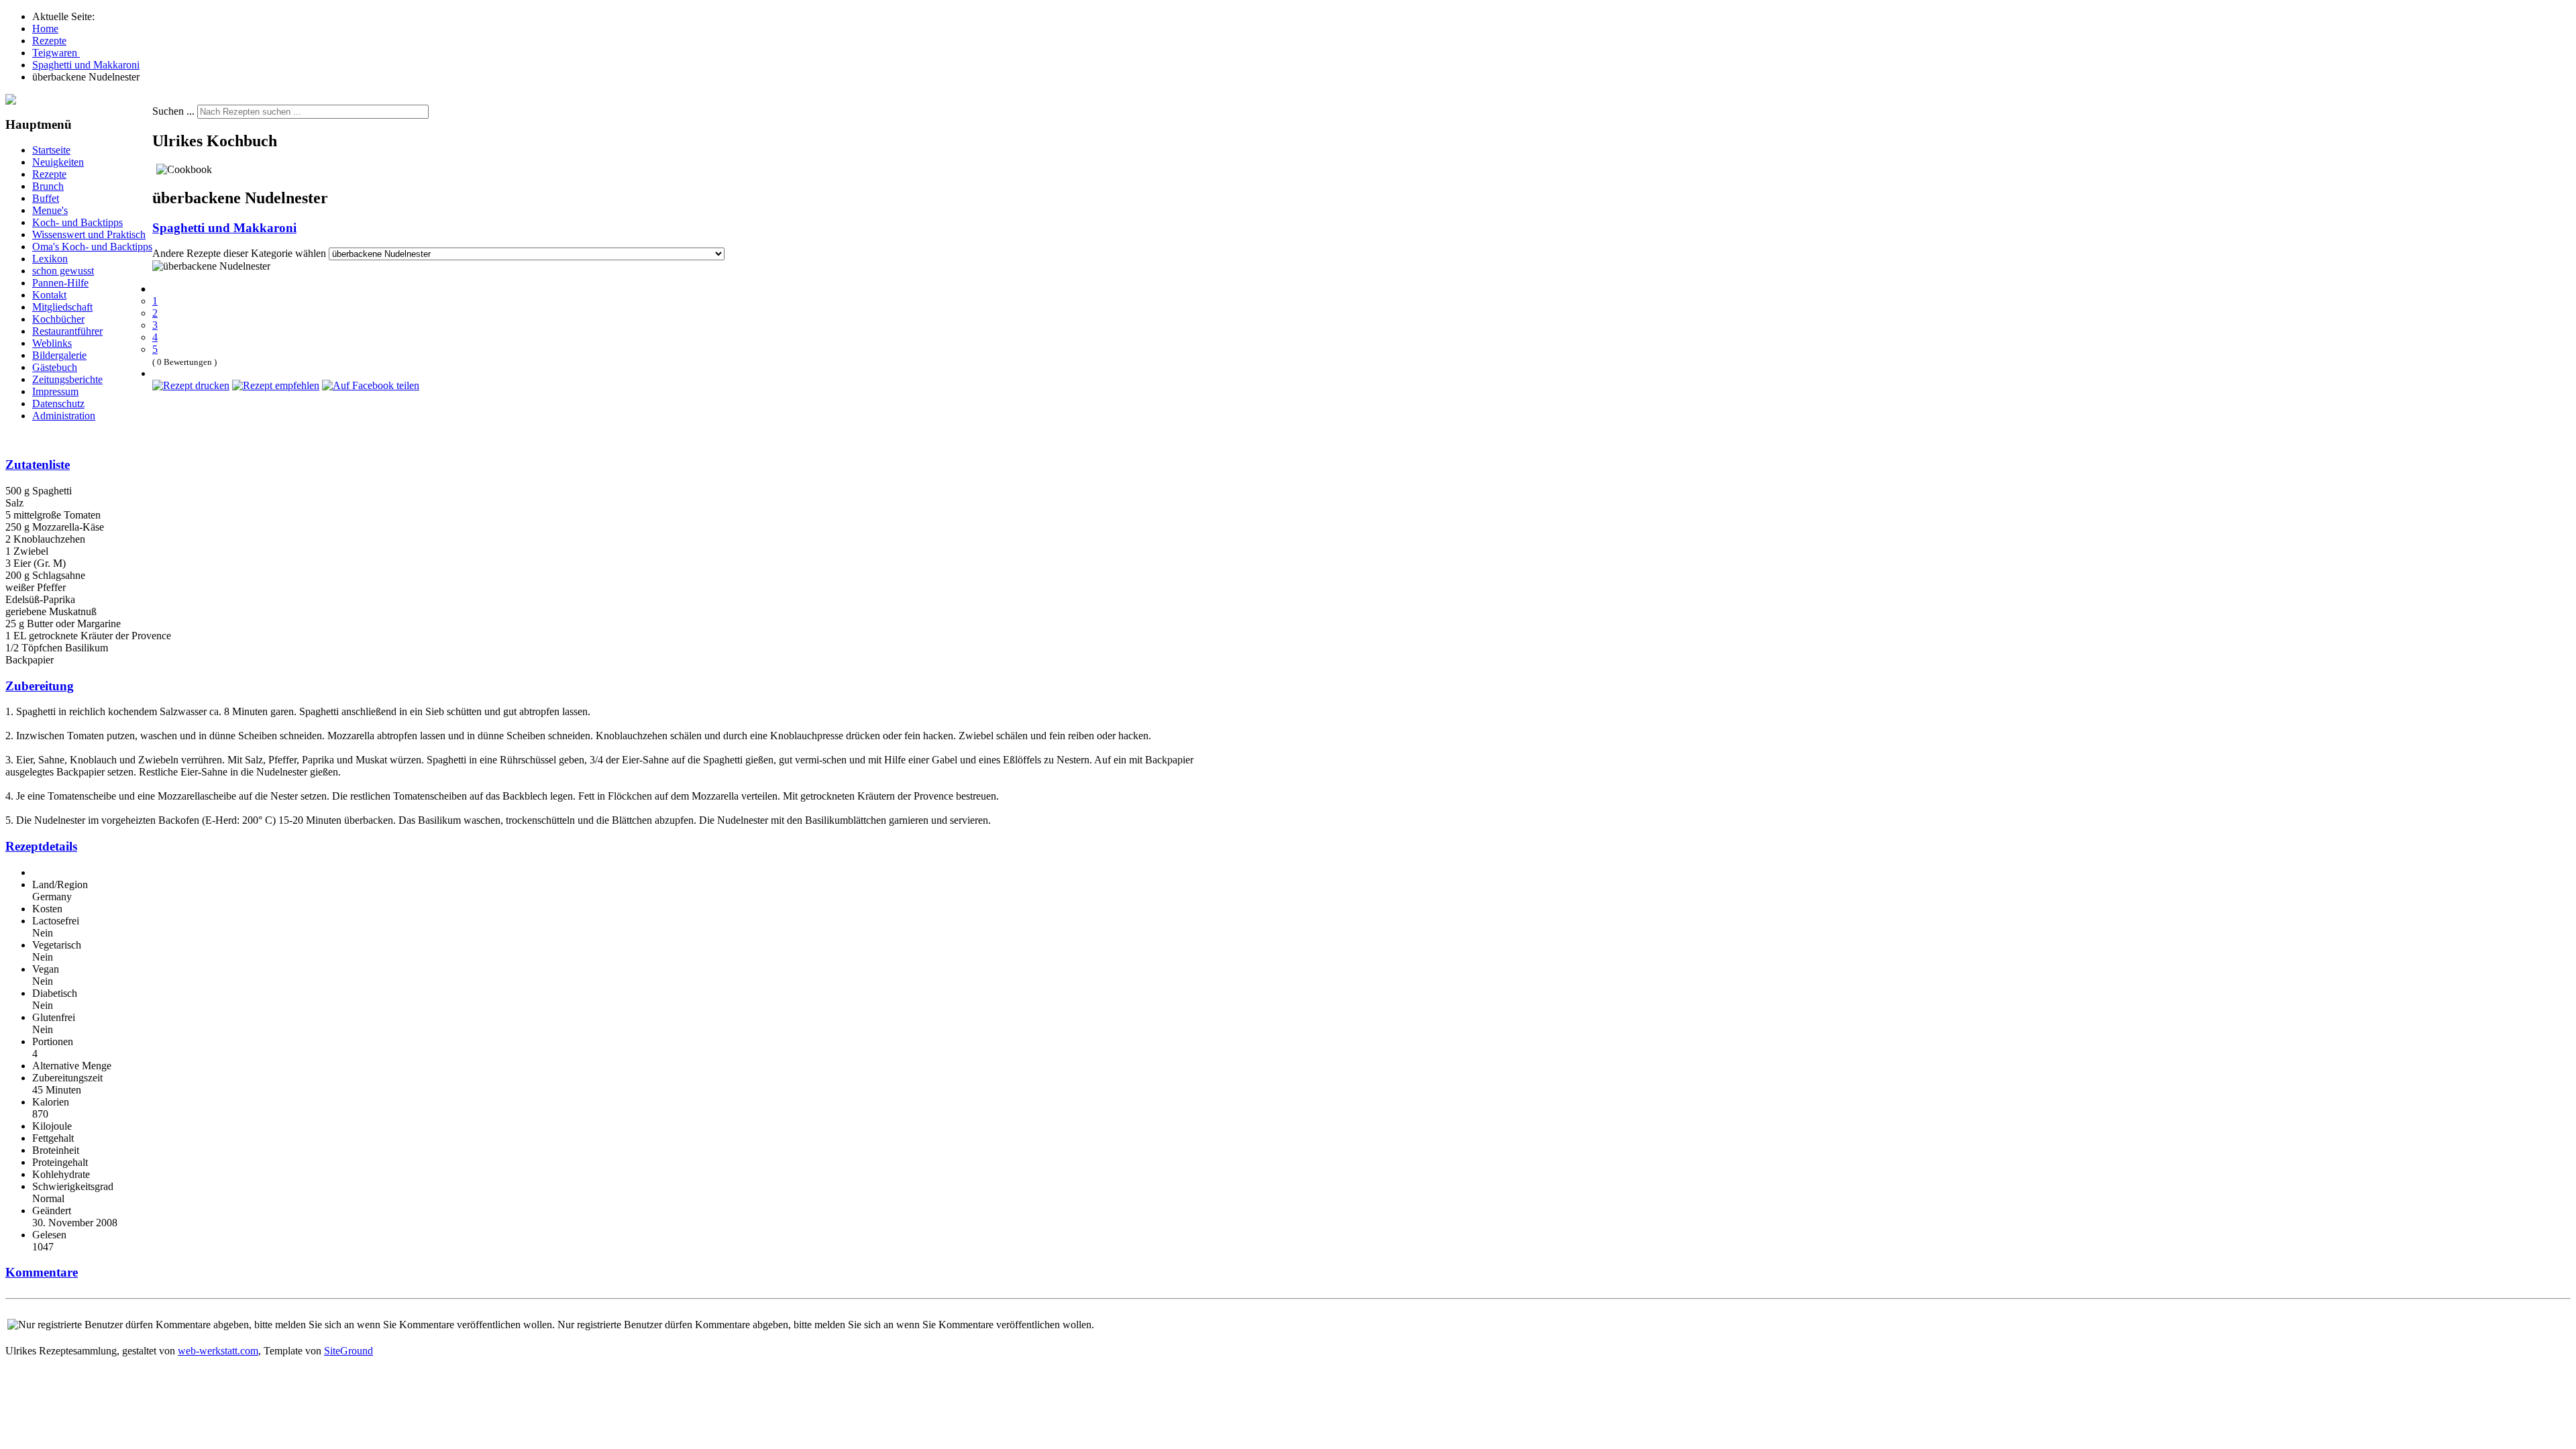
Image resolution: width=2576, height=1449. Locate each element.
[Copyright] (11, 101)
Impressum (55, 391)
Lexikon (50, 259)
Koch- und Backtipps (77, 222)
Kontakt (49, 295)
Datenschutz (58, 404)
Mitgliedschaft (62, 307)
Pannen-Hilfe (60, 283)
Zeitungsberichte (67, 379)
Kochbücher (58, 319)
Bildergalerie (59, 355)
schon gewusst (63, 271)
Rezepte (49, 174)
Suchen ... (173, 111)
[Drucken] (191, 385)
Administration (64, 416)
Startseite (51, 150)
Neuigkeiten (58, 162)
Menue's (50, 210)
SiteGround (348, 1351)
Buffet (46, 198)
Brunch (48, 186)
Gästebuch (55, 367)
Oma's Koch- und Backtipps (92, 247)
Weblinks (52, 343)
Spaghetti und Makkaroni (224, 228)
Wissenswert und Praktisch (89, 234)
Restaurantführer (67, 331)
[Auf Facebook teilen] (371, 385)
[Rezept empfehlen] (276, 385)
